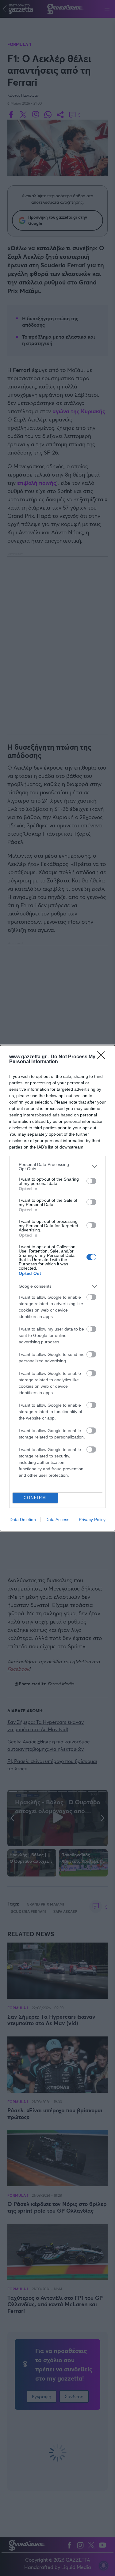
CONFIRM (35, 1498)
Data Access (57, 1520)
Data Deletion (23, 1520)
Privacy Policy (92, 1520)
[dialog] (57, 1288)
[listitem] (57, 1167)
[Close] (103, 1057)
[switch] (91, 1181)
